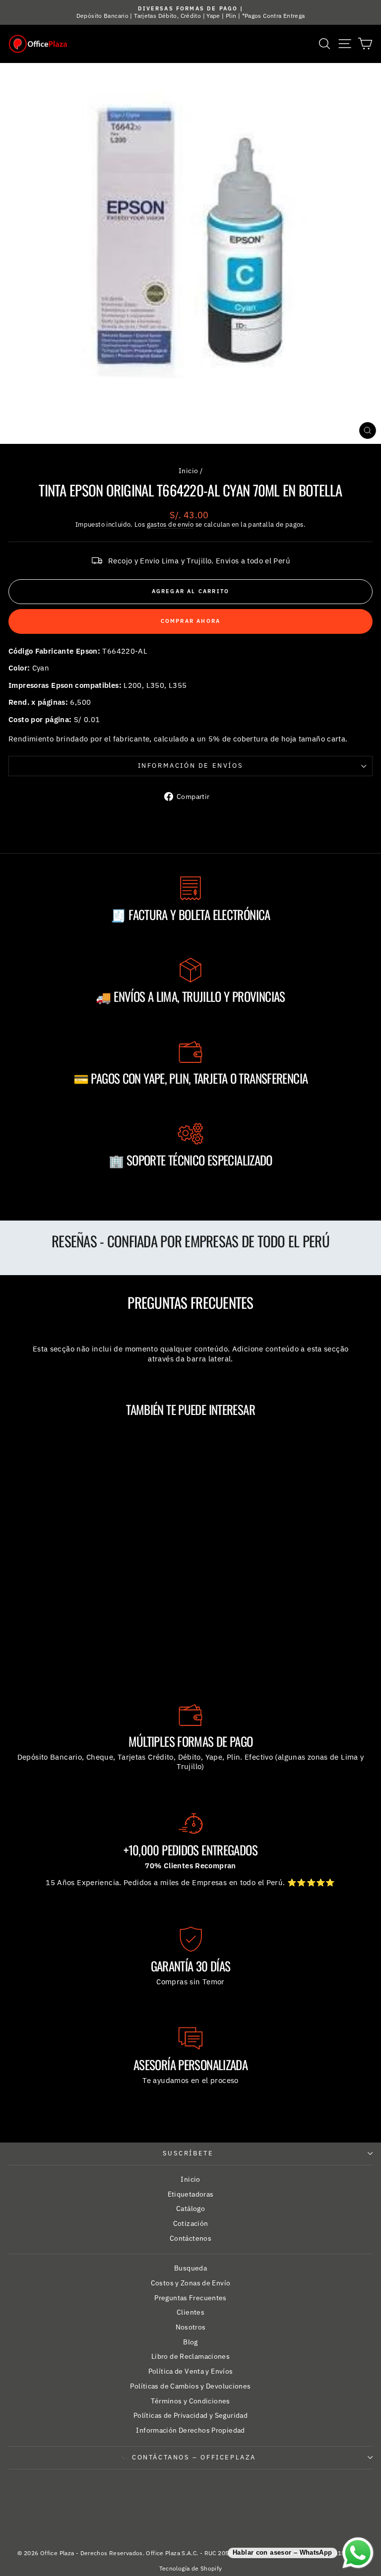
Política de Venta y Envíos (191, 2371)
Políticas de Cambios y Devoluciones (190, 2386)
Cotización (191, 2223)
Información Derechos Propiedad (190, 2430)
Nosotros (191, 2327)
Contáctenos (190, 2238)
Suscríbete (188, 2153)
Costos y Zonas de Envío (191, 2283)
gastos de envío (170, 524)
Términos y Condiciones (190, 2401)
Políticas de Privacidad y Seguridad (190, 2415)
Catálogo (190, 2208)
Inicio (188, 471)
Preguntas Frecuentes (190, 2298)
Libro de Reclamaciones (190, 2356)
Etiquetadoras (191, 2194)
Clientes (190, 2312)
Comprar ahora (191, 621)
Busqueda (190, 2268)
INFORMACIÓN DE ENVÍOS (191, 766)
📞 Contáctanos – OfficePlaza (188, 2457)
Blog (190, 2342)
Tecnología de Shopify (191, 2568)
